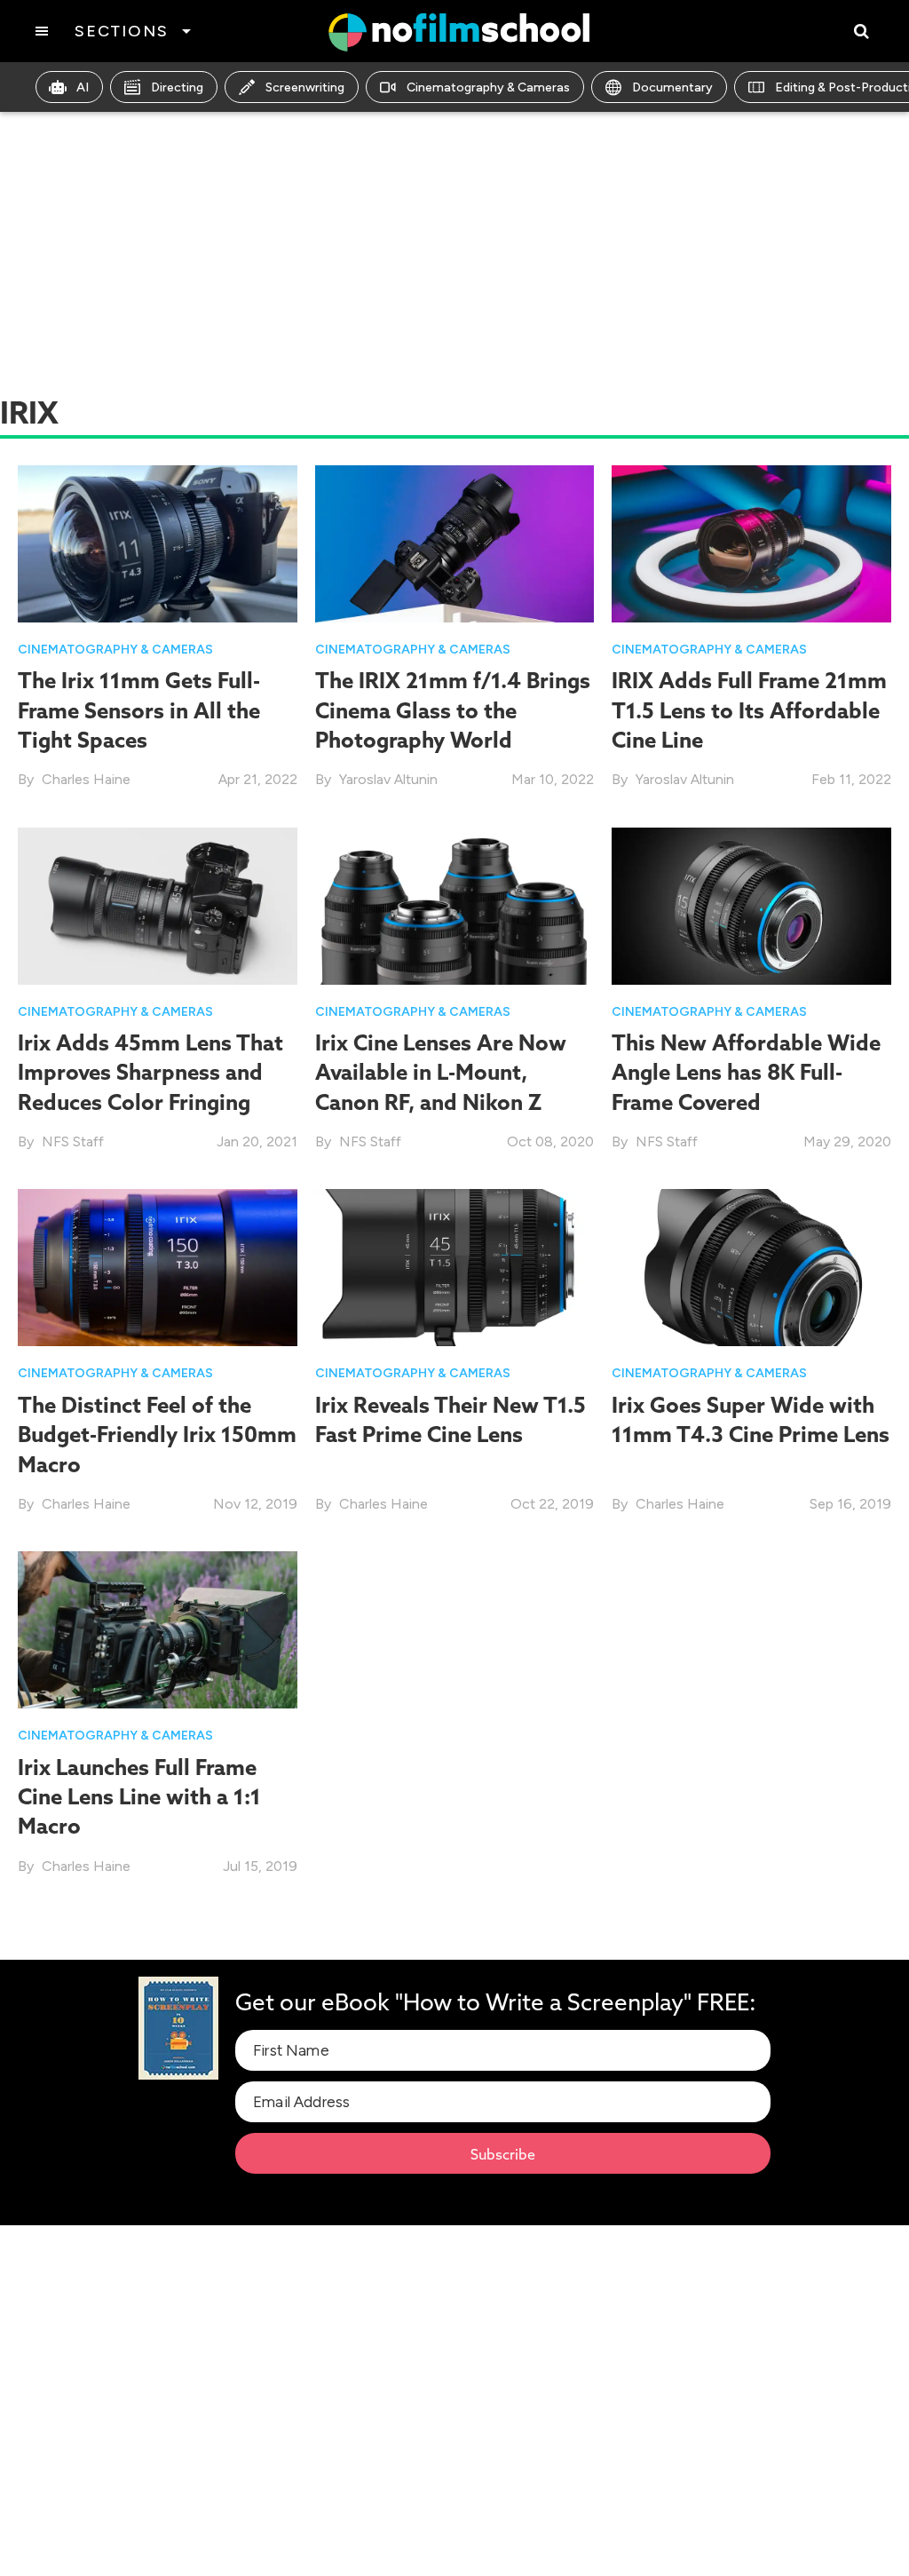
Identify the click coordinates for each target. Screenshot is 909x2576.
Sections (121, 31)
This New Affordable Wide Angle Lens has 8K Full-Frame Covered (746, 1072)
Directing (177, 87)
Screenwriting (305, 87)
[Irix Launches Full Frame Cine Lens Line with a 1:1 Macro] (158, 1629)
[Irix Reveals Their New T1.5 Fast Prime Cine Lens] (455, 1267)
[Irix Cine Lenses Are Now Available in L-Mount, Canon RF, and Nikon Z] (455, 904)
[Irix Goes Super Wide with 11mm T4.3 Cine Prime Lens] (751, 1267)
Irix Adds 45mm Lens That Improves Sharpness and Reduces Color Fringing (150, 1072)
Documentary (672, 87)
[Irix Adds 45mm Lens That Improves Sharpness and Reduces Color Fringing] (158, 904)
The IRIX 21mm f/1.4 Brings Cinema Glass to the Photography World (453, 710)
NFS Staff (73, 1141)
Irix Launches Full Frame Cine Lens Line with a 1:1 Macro (139, 1797)
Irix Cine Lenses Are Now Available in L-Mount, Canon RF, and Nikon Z (441, 1072)
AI (83, 87)
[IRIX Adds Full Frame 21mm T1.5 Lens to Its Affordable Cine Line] (751, 542)
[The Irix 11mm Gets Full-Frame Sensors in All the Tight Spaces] (158, 542)
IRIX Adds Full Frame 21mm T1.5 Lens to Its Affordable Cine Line (749, 710)
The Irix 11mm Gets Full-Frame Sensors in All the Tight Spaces (139, 710)
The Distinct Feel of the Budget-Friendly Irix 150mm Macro (157, 1435)
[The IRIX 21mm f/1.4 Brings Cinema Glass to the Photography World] (455, 542)
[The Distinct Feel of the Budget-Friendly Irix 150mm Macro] (158, 1267)
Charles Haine (86, 779)
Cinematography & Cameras (488, 87)
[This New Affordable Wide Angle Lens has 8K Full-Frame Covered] (751, 904)
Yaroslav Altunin (388, 779)
